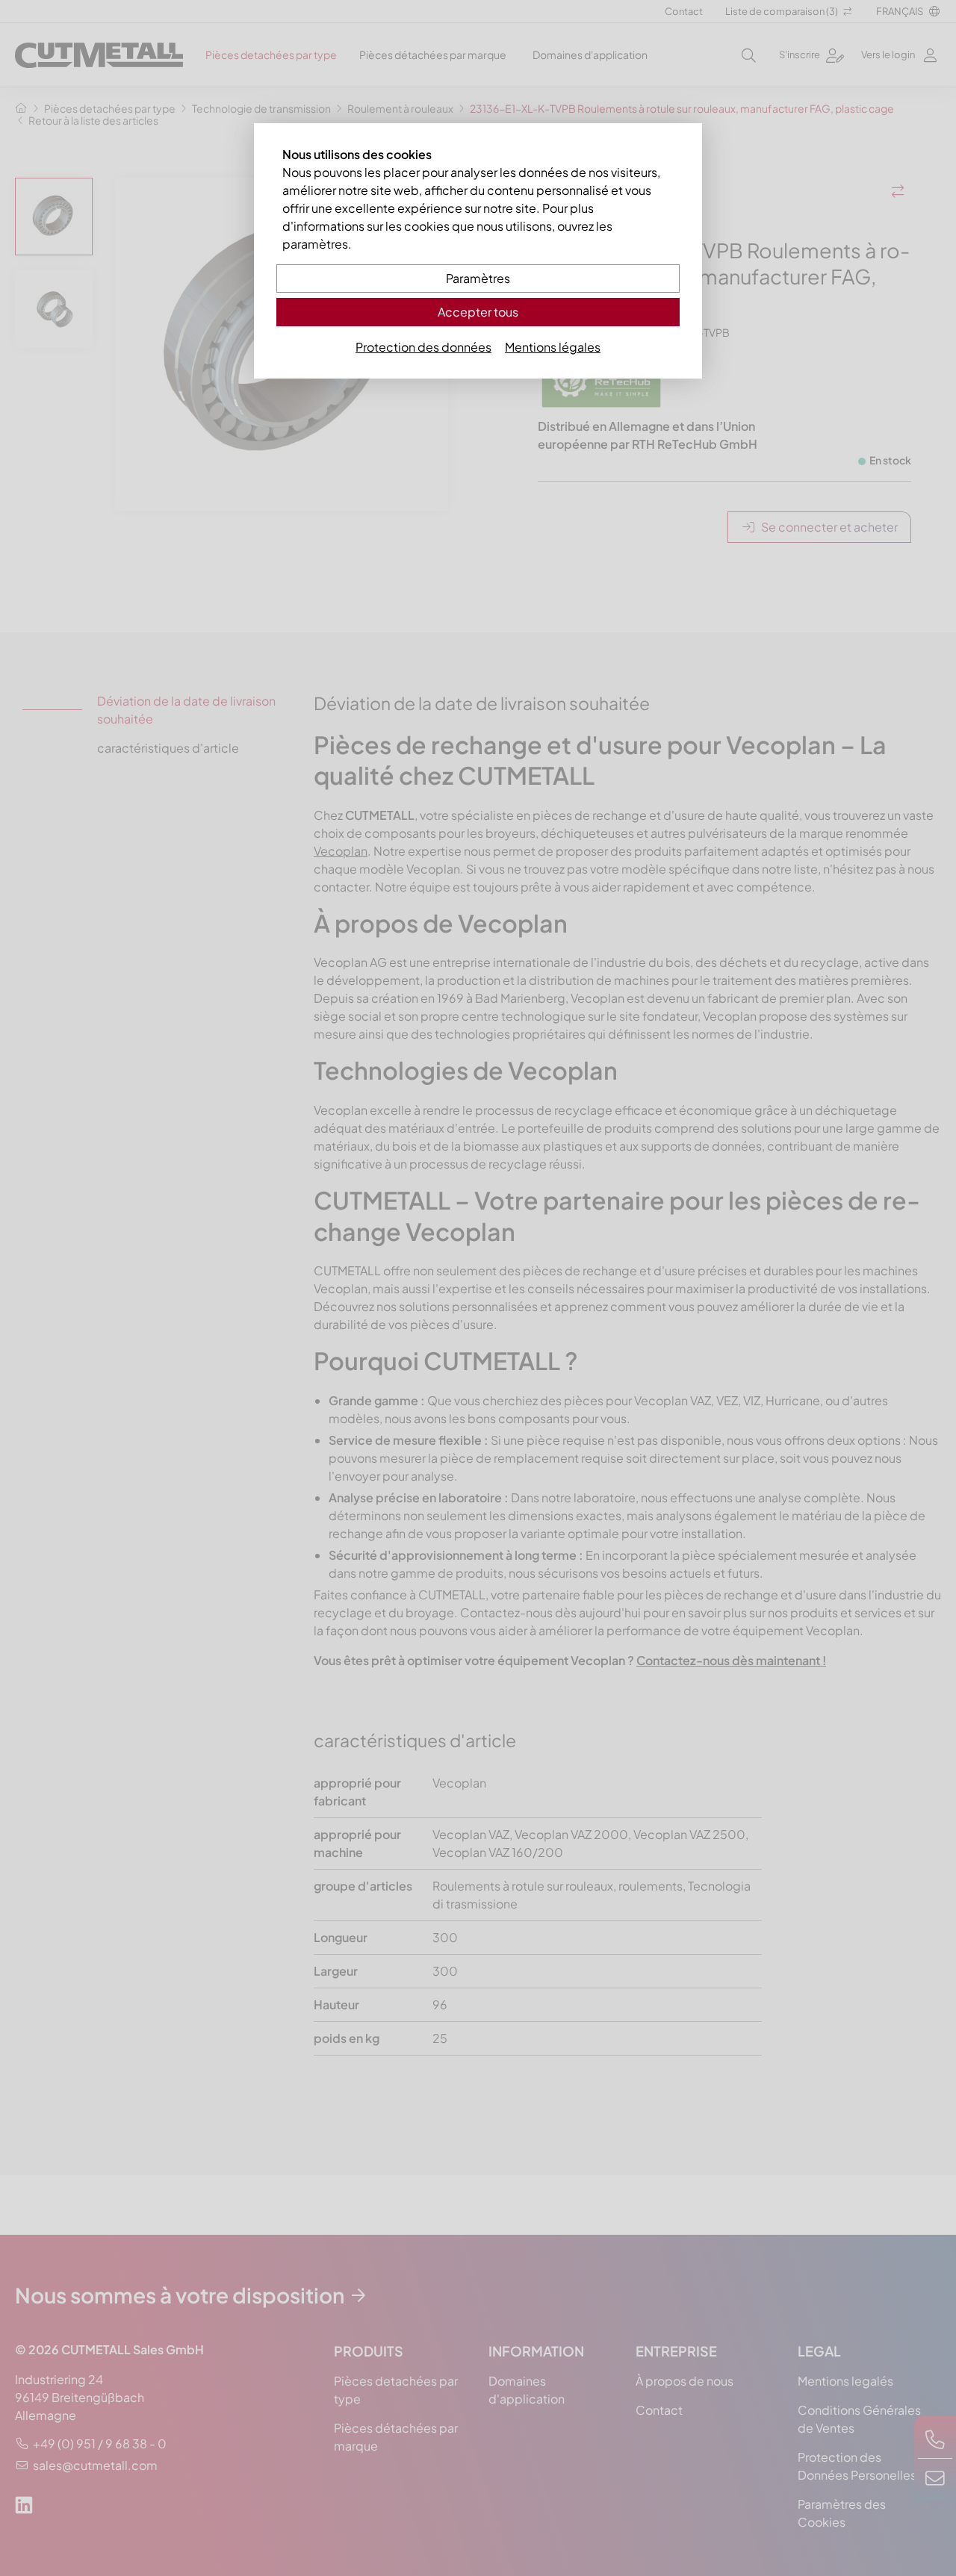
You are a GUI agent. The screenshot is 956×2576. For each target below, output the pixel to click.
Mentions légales (553, 347)
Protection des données (423, 347)
